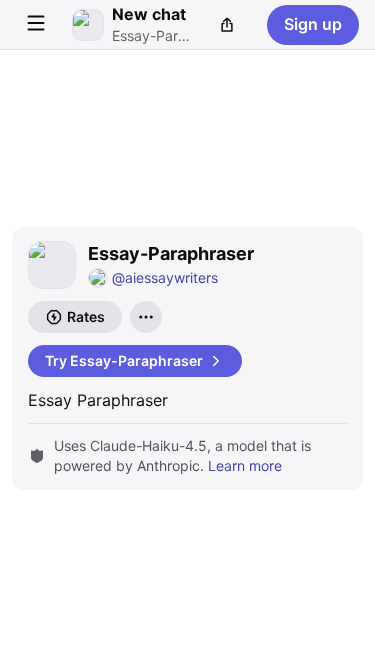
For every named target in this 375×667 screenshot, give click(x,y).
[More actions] (146, 317)
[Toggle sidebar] (36, 25)
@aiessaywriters (165, 277)
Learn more (245, 465)
